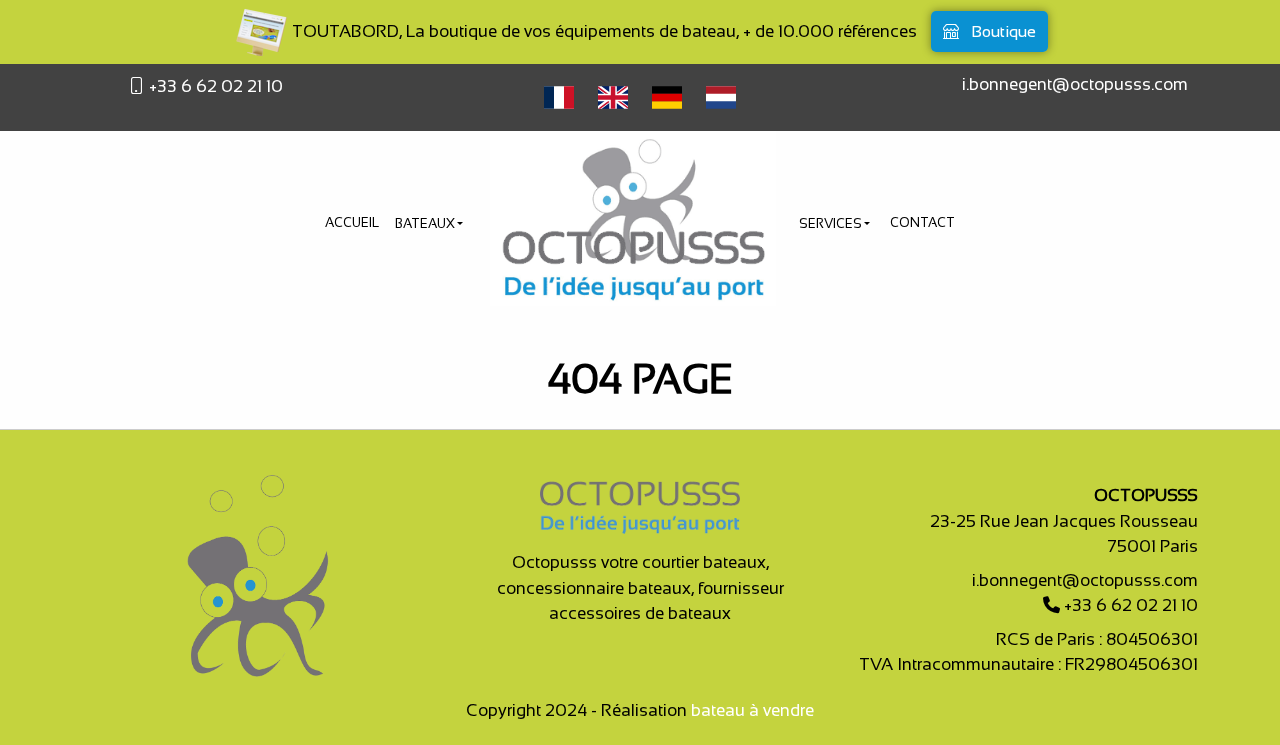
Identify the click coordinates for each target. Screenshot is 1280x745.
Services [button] (832, 223)
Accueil (352, 222)
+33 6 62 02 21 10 (214, 86)
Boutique (1001, 31)
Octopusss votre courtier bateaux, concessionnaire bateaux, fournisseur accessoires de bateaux (640, 588)
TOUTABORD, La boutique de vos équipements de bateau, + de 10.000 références (602, 31)
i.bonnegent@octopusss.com (1075, 84)
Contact (922, 222)
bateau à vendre (752, 710)
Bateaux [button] (426, 223)
